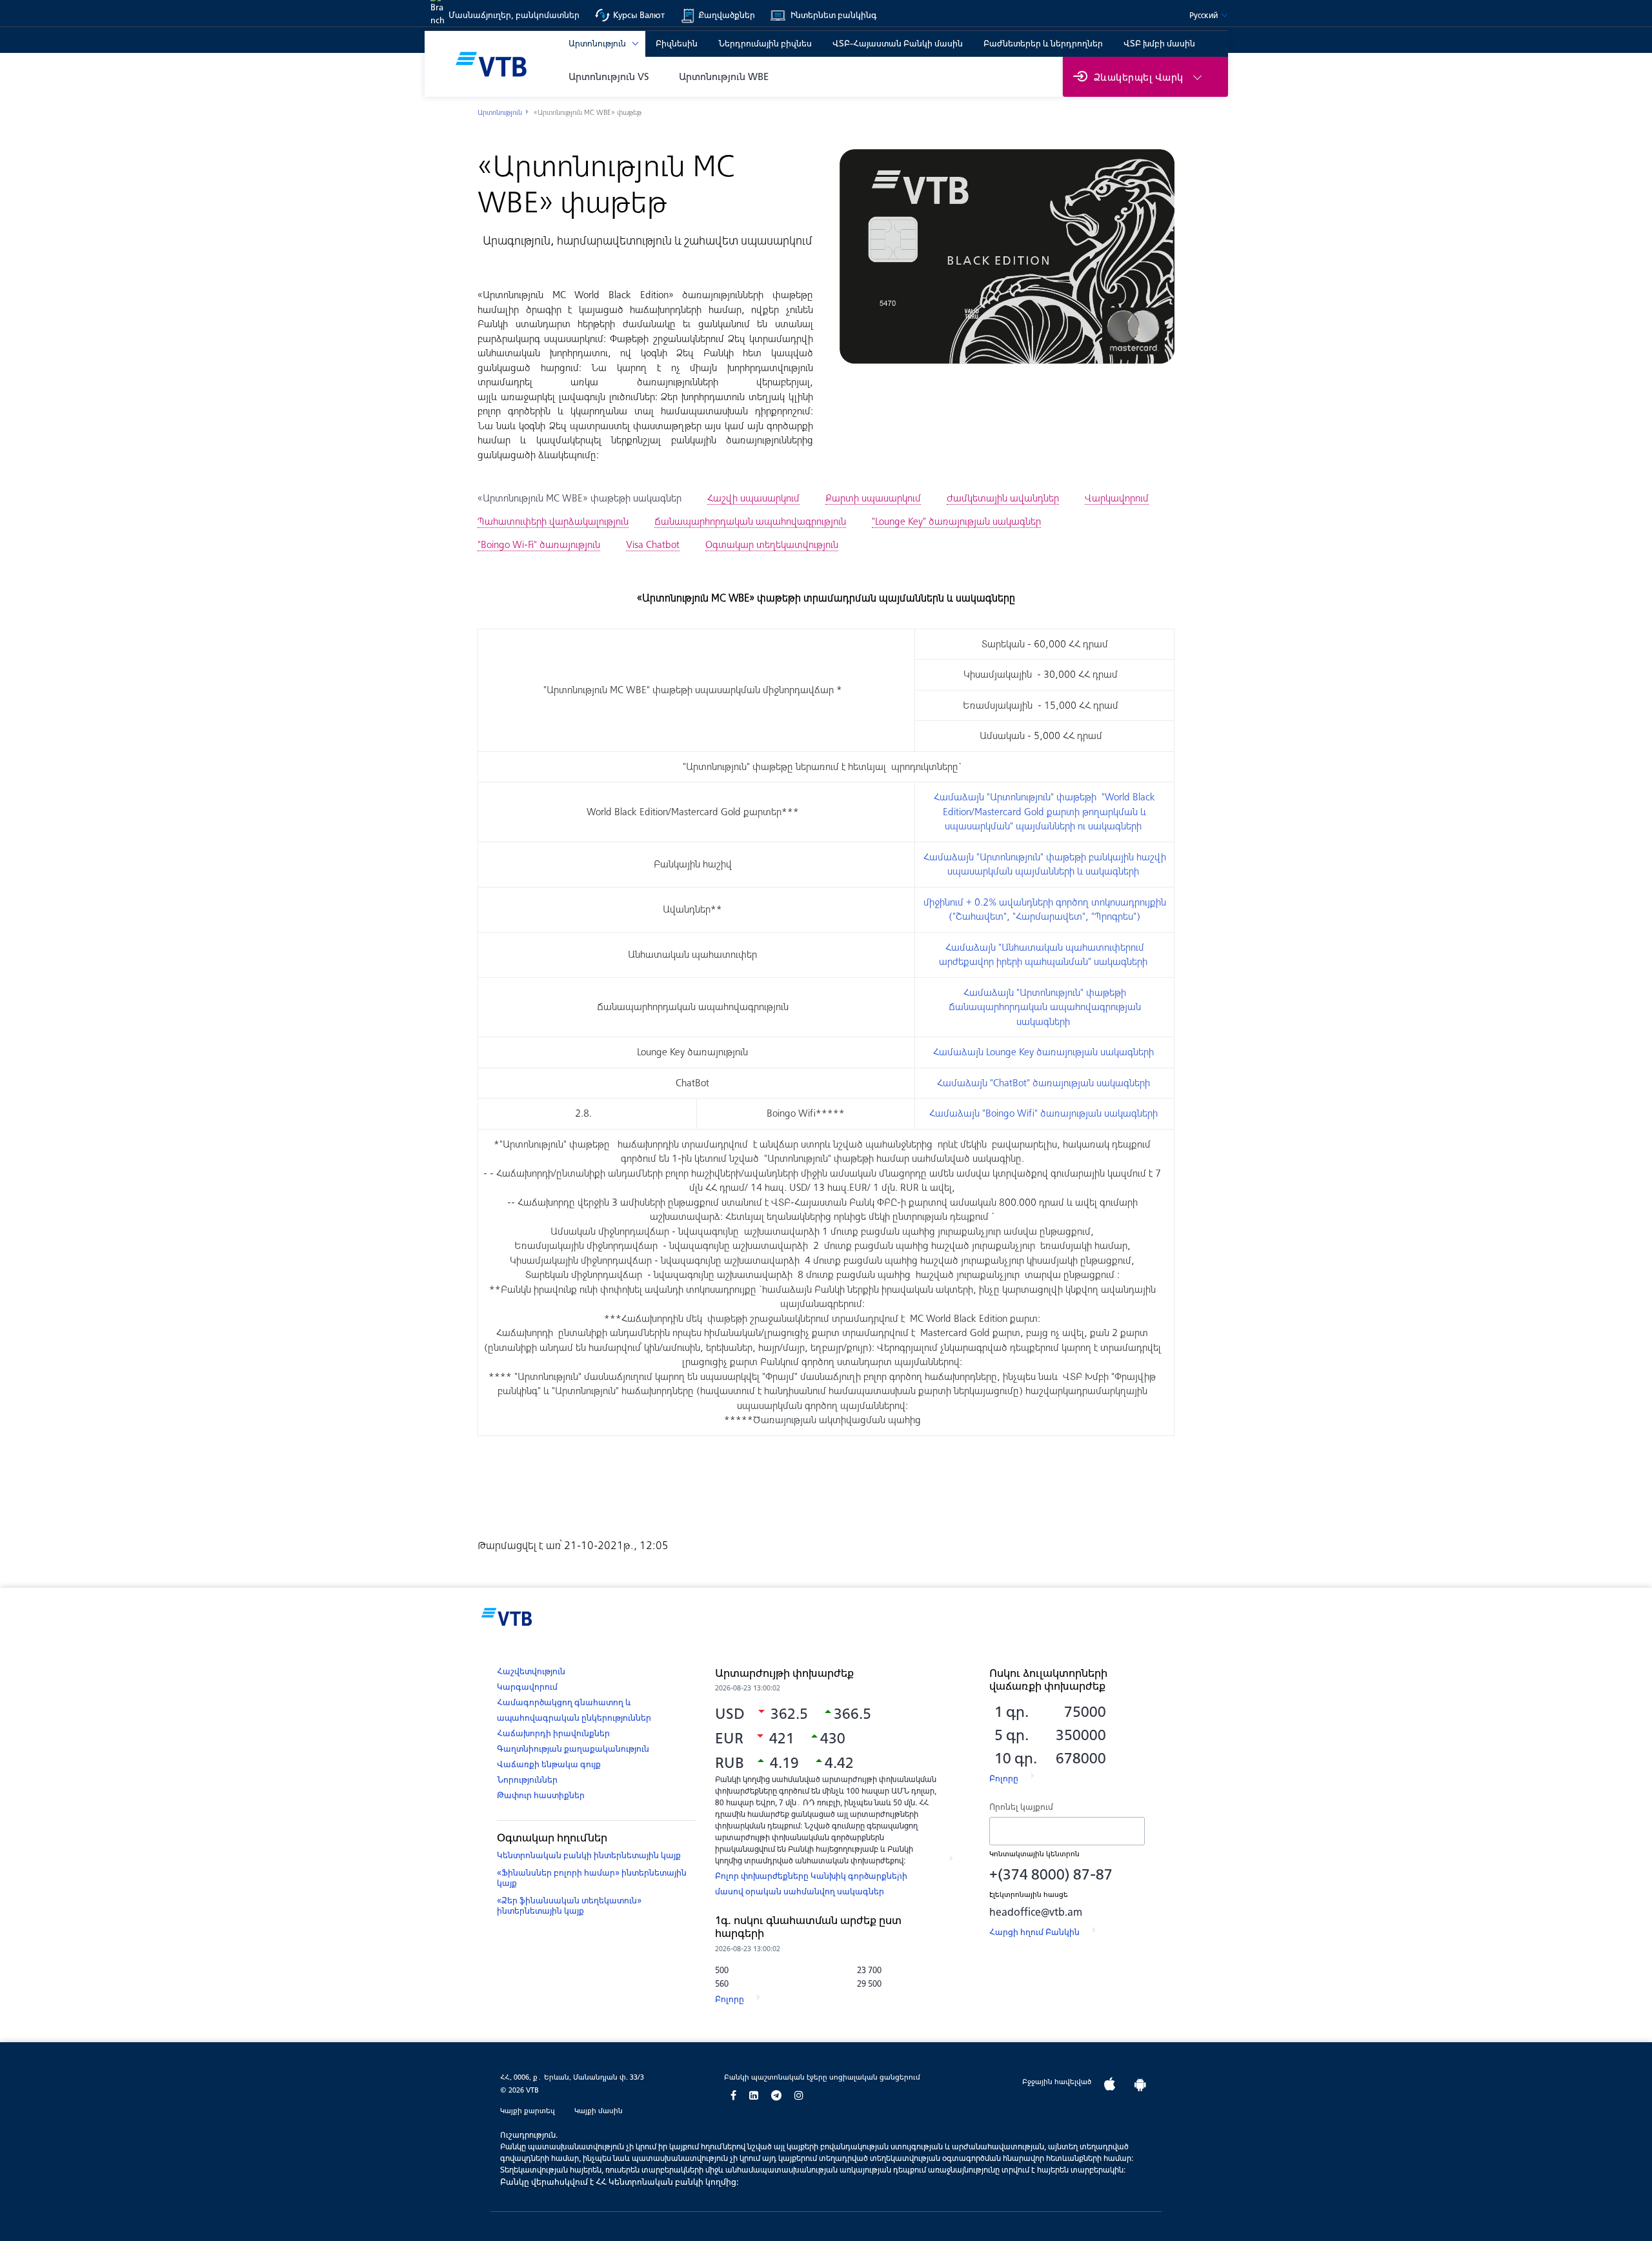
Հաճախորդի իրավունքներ (553, 1733)
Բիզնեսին (677, 44)
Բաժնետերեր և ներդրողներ (1043, 44)
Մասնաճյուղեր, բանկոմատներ (514, 15)
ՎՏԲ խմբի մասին (1159, 44)
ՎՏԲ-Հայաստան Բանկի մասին (898, 44)
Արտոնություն (500, 112)
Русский (1204, 15)
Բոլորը (730, 1999)
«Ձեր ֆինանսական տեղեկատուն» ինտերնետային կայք (569, 1906)
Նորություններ (527, 1780)
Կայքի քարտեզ (528, 2111)
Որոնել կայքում (1021, 1807)
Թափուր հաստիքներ (541, 1795)
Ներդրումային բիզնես (765, 44)
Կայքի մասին (599, 2111)
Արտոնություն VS (609, 76)
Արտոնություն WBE (724, 76)
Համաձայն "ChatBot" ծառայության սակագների (1045, 1083)
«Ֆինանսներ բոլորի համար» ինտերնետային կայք (592, 1878)
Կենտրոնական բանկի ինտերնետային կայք (589, 1855)
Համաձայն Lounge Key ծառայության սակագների (1045, 1052)
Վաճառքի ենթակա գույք (549, 1764)
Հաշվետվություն (531, 1671)
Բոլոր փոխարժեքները (763, 1876)
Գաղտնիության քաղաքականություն (573, 1749)
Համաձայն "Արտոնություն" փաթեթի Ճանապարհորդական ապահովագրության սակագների (1045, 1007)
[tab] (579, 498)
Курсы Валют (639, 15)
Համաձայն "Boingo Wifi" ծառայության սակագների (1045, 1113)
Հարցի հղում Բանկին (1034, 1932)
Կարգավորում (527, 1687)
